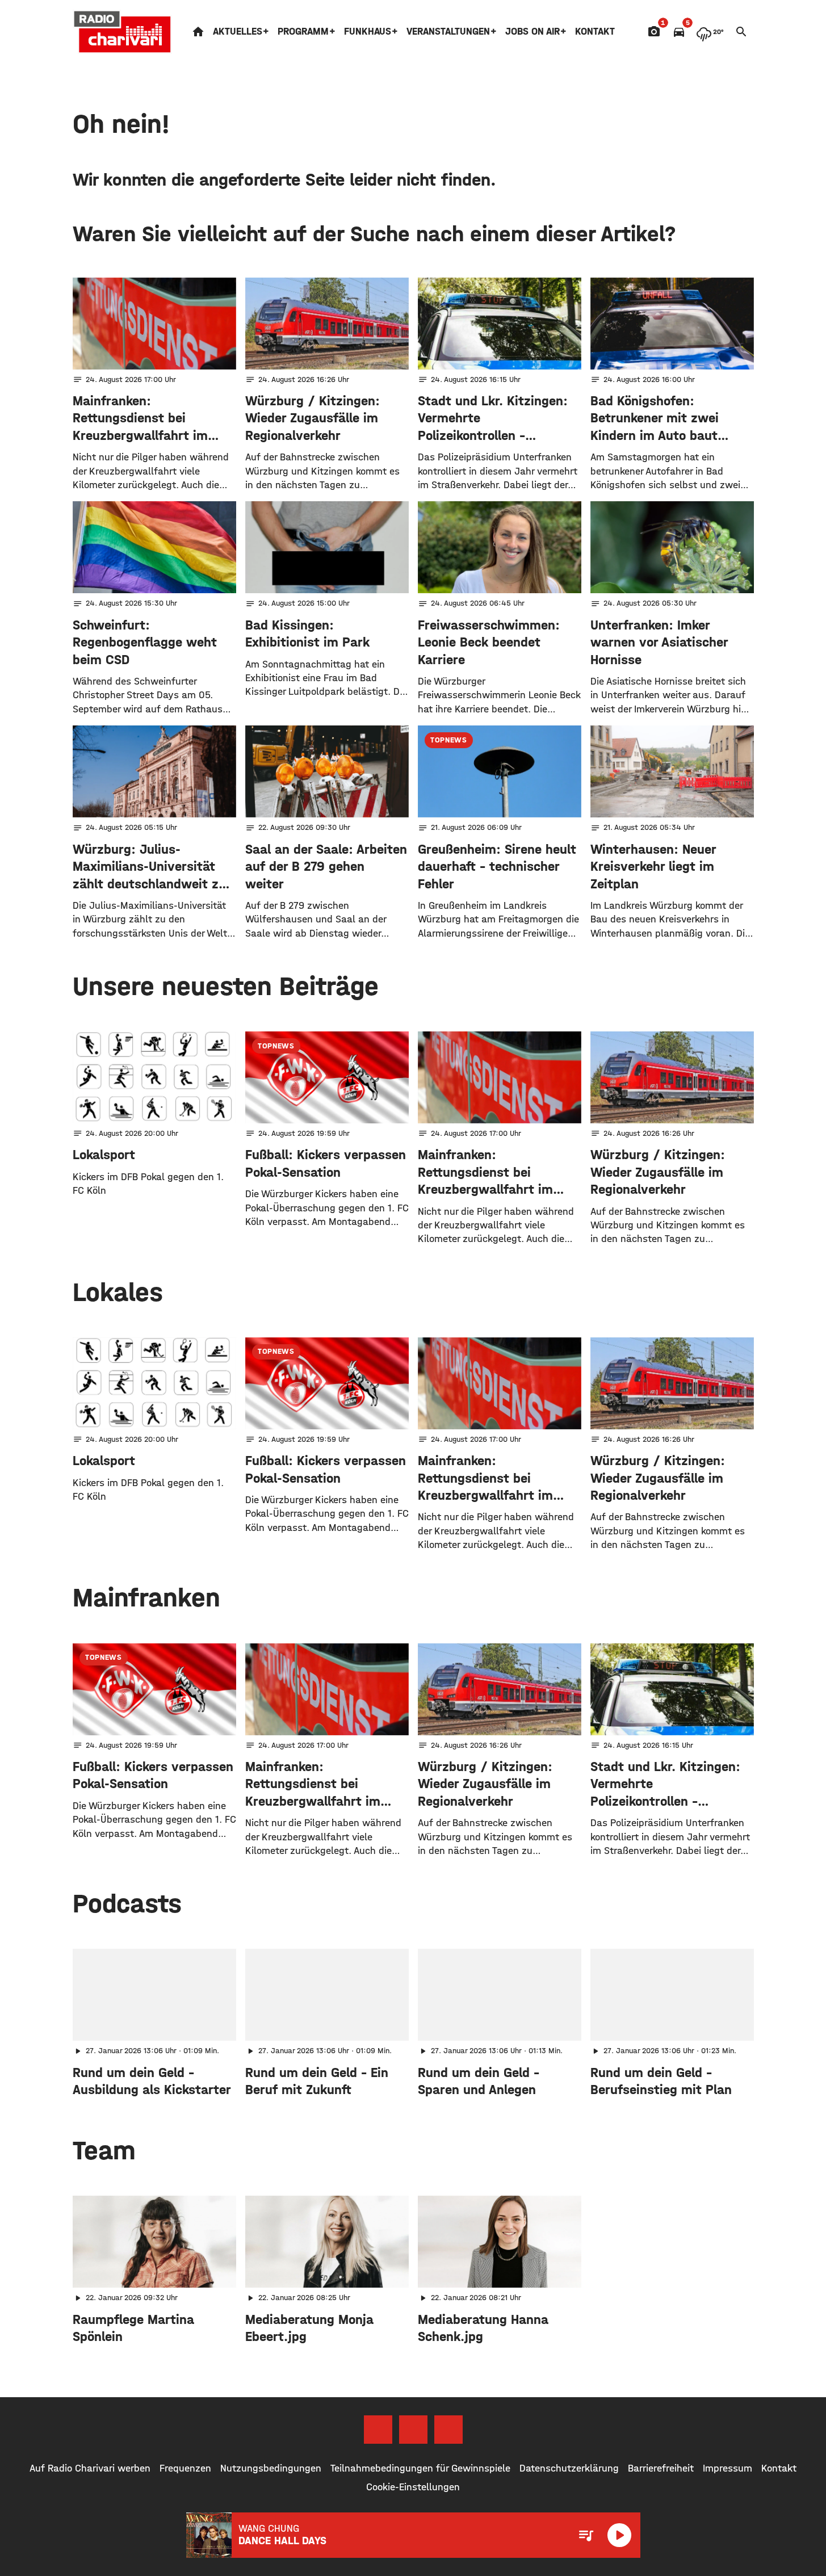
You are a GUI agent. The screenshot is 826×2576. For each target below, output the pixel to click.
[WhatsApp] (448, 2430)
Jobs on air (533, 32)
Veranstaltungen (448, 32)
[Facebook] (378, 2430)
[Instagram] (413, 2430)
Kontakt (595, 32)
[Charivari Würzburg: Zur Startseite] (123, 32)
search (741, 32)
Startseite (198, 32)
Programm (303, 32)
